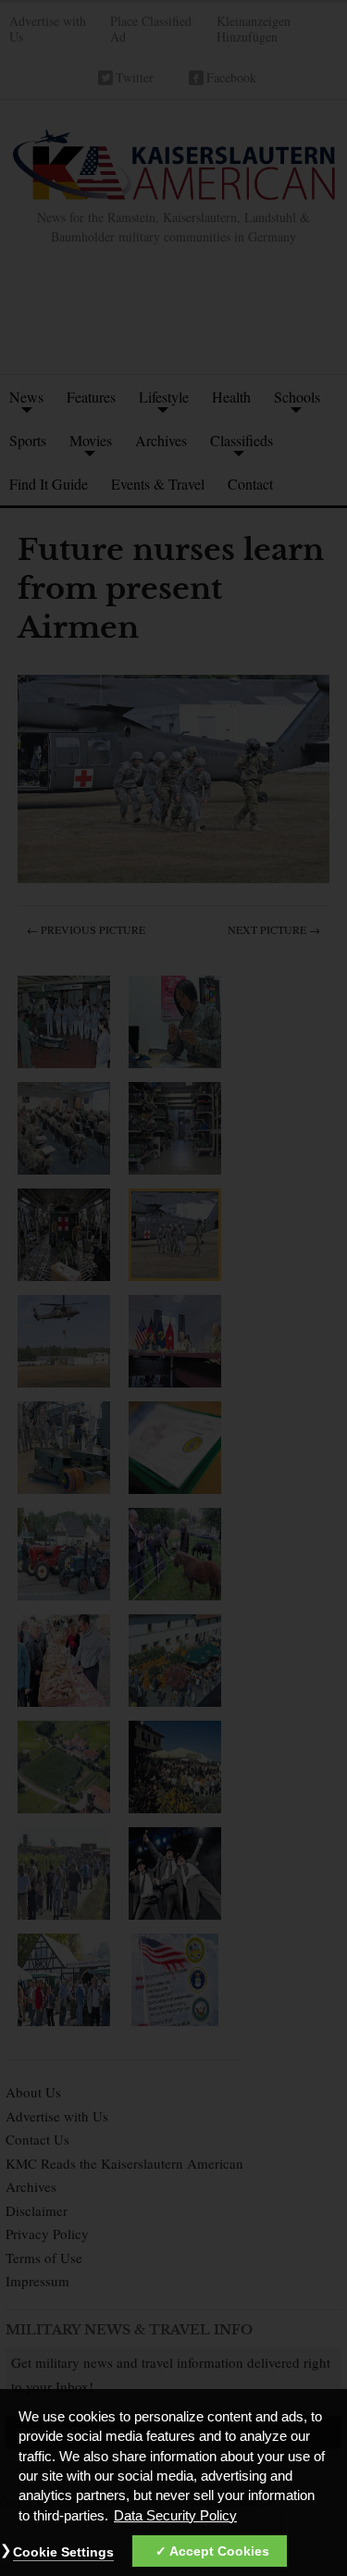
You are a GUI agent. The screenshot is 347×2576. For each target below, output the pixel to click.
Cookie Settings (63, 2552)
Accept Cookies (219, 2551)
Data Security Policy (175, 2516)
